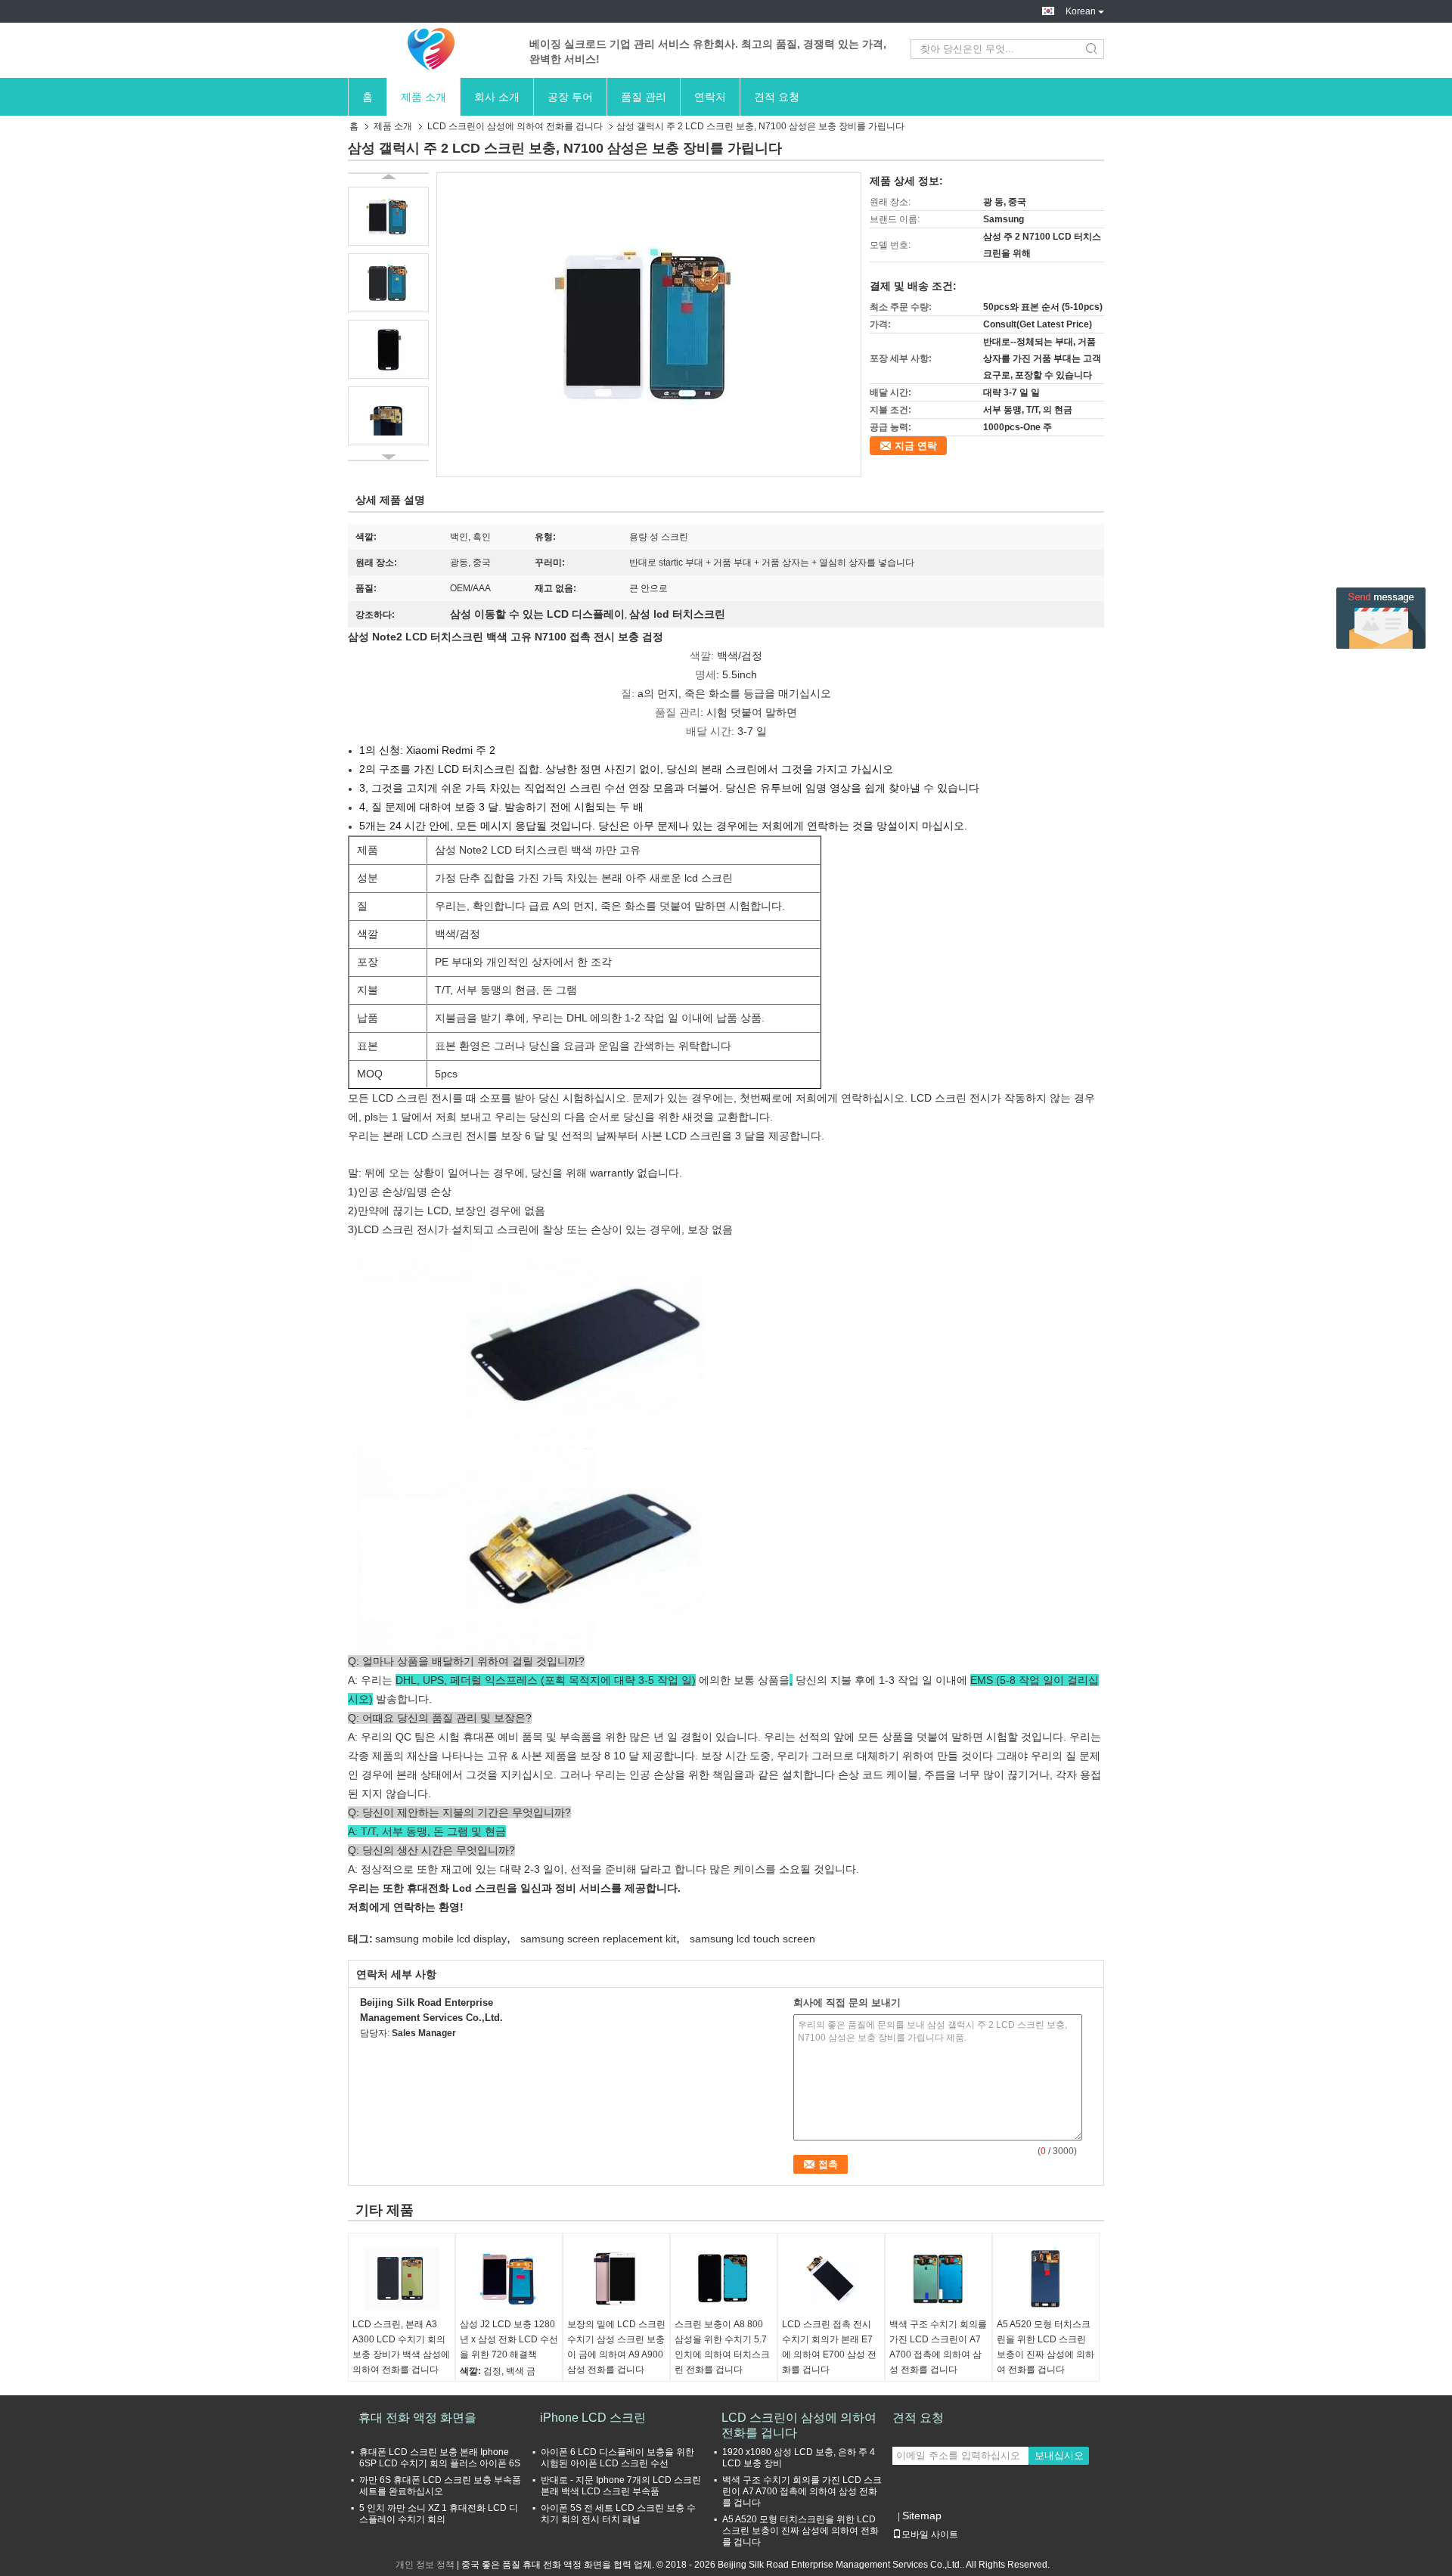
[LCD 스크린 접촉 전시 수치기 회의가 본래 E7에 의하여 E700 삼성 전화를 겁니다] (831, 2279)
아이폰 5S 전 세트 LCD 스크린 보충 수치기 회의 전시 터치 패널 (618, 2514)
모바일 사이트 (930, 2534)
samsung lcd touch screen (752, 1939)
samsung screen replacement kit (598, 1939)
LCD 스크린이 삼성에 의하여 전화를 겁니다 (515, 126)
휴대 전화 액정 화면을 (417, 2418)
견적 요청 (777, 97)
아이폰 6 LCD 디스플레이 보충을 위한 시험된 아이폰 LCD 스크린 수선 (617, 2458)
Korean (1081, 11)
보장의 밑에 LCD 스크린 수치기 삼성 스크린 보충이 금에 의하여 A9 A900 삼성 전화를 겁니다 (616, 2347)
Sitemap (922, 2516)
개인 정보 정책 (425, 2565)
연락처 (710, 97)
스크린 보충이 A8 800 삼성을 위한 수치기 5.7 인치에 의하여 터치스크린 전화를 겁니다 (722, 2347)
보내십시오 (1059, 2455)
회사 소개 (497, 97)
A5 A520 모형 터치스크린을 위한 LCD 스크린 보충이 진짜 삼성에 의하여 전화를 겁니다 (1046, 2347)
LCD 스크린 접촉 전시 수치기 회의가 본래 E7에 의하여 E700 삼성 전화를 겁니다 (829, 2347)
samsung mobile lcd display (441, 1939)
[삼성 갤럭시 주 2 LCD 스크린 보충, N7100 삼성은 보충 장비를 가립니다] (649, 324)
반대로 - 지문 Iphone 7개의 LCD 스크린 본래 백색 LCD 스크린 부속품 (621, 2486)
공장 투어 (570, 97)
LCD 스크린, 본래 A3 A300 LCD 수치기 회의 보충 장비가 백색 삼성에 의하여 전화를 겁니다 (401, 2347)
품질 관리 (644, 97)
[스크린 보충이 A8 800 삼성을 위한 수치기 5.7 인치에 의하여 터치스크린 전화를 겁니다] (724, 2279)
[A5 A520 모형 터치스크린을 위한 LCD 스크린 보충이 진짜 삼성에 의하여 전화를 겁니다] (1046, 2279)
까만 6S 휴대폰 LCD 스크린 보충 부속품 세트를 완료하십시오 (440, 2486)
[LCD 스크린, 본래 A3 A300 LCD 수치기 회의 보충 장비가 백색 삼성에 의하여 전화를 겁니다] (402, 2279)
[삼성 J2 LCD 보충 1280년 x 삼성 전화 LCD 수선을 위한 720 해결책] (509, 2279)
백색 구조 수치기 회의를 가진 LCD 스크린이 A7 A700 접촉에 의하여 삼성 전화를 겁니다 (938, 2347)
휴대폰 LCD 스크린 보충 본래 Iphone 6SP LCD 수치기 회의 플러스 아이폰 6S (440, 2458)
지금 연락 (916, 446)
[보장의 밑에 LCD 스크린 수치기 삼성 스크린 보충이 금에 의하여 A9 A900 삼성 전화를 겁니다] (616, 2279)
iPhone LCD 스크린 (593, 2418)
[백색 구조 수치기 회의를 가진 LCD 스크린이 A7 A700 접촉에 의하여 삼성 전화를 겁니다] (939, 2279)
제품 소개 (423, 97)
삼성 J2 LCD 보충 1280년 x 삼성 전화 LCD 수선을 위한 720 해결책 (509, 2339)
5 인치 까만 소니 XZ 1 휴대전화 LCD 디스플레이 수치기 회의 (439, 2514)
